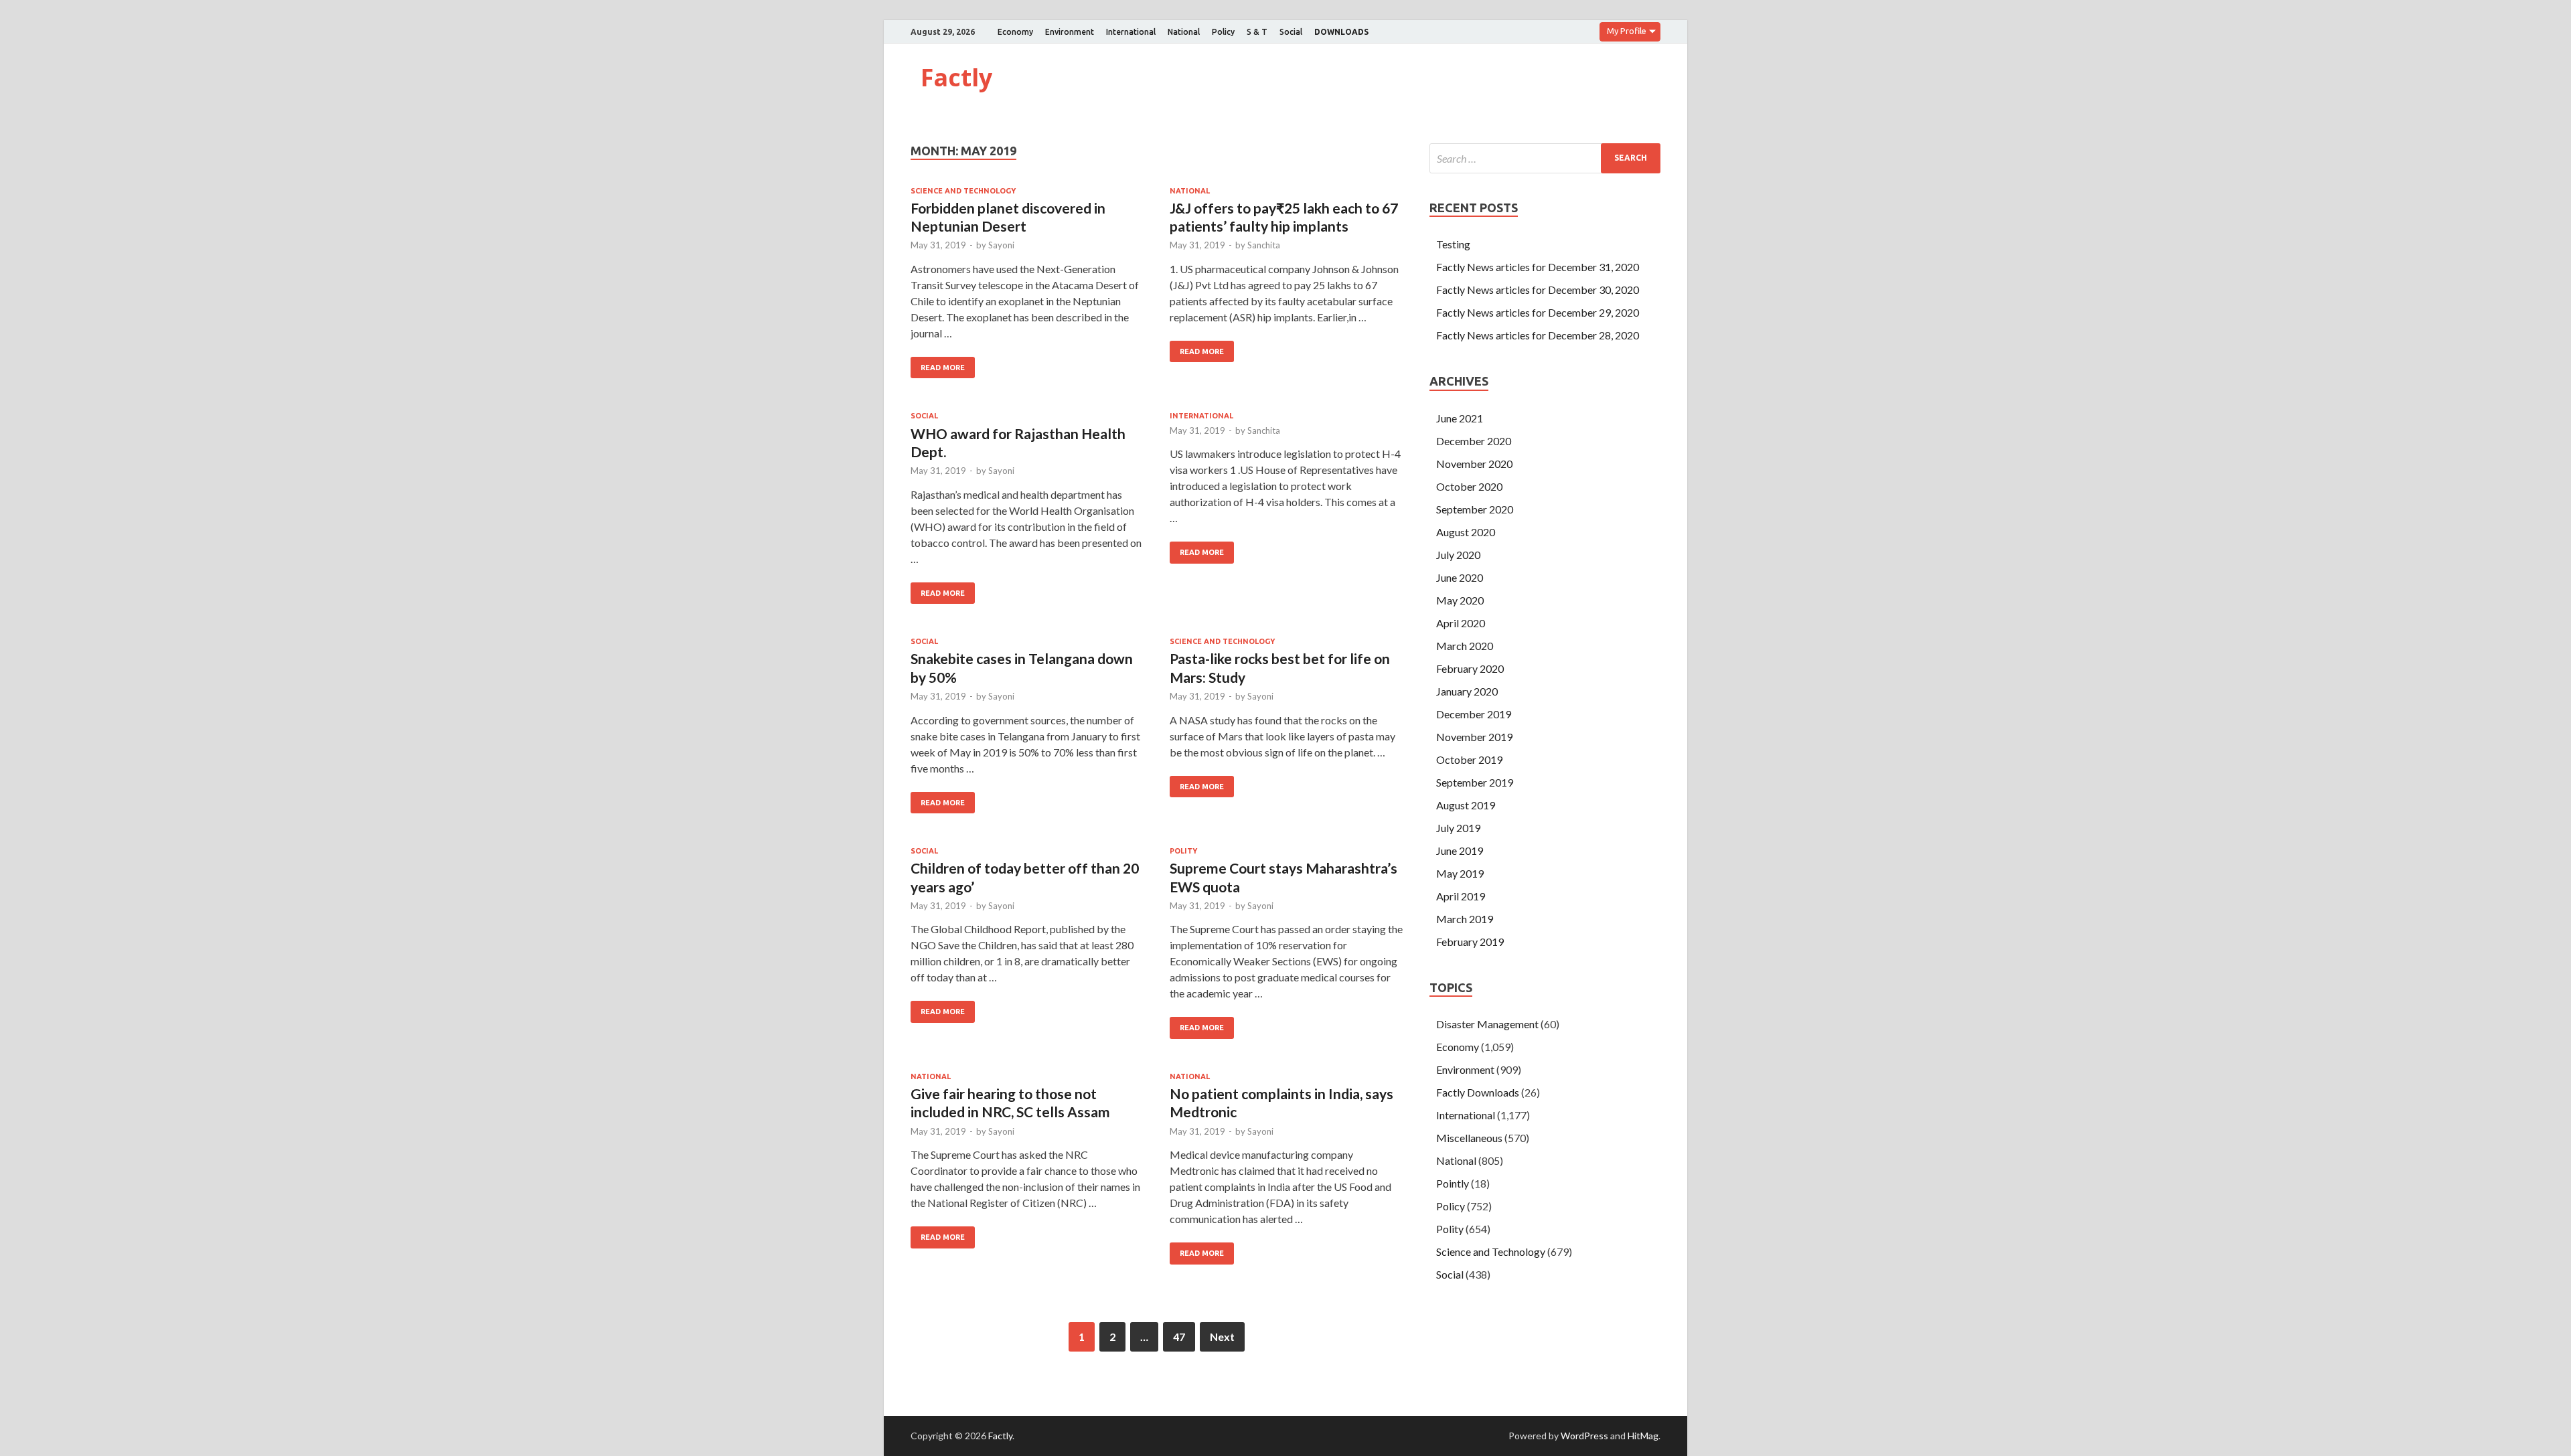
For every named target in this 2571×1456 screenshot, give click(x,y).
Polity (1183, 851)
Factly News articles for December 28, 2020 (1538, 335)
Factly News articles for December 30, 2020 (1538, 290)
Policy (1223, 32)
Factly (956, 77)
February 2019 (1470, 942)
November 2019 (1474, 737)
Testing (1453, 244)
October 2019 (1469, 759)
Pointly (1453, 1183)
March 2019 (1465, 919)
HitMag (1643, 1436)
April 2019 (1461, 896)
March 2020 (1465, 646)
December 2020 (1474, 441)
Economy (1015, 32)
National (1184, 32)
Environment (1070, 32)
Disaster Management (1487, 1024)
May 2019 (1460, 873)
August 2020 (1466, 532)
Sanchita (1264, 245)
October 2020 (1469, 486)
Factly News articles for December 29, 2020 (1538, 312)
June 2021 (1460, 418)
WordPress (1584, 1436)
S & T (1257, 32)
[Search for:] (1545, 158)
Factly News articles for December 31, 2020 (1538, 267)
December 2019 (1474, 714)
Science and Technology (963, 191)
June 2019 (1460, 851)
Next (1222, 1337)
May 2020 (1460, 600)
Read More (943, 368)
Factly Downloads (1478, 1092)
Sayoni (1001, 245)
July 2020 (1458, 555)
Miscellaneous (1469, 1138)
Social (1291, 32)
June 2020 (1460, 577)
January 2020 (1467, 691)
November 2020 (1474, 464)
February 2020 (1470, 668)
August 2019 (1466, 805)
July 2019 (1458, 828)
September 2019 (1475, 782)
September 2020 (1475, 509)
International (1131, 32)
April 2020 (1461, 623)
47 (1179, 1337)
